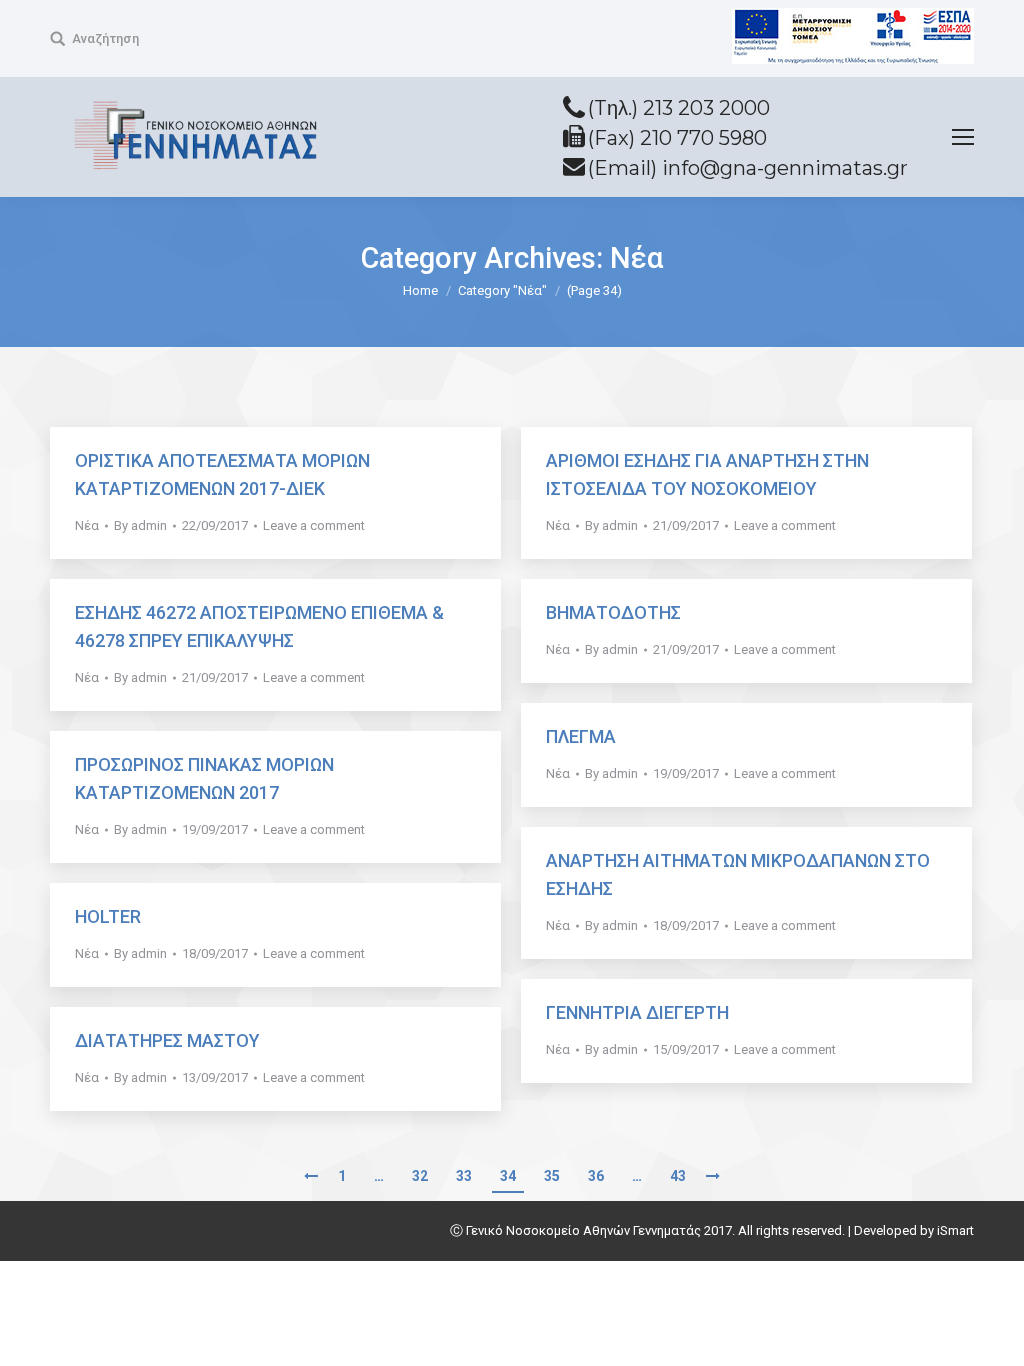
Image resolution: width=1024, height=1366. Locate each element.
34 (508, 1176)
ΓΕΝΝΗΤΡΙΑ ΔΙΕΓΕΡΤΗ (637, 1012)
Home (420, 290)
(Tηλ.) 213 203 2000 (679, 108)
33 (464, 1176)
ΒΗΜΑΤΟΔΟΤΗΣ (613, 612)
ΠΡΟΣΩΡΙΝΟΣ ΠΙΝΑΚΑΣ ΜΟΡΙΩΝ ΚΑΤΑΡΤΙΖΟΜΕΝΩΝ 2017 (204, 778)
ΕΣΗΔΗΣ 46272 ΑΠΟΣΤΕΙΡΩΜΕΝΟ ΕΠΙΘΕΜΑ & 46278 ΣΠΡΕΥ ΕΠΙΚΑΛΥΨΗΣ (259, 626)
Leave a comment (314, 525)
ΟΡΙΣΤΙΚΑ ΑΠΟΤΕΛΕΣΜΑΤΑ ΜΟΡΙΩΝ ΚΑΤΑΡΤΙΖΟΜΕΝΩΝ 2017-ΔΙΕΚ (222, 474)
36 (596, 1176)
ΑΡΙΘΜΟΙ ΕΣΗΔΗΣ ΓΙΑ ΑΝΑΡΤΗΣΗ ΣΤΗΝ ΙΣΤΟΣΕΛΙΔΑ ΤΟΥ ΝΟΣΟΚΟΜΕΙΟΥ (707, 474)
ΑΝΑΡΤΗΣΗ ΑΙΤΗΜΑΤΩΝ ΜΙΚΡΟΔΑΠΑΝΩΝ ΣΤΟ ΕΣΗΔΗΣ (738, 874)
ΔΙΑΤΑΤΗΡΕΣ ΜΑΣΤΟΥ (167, 1040)
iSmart (955, 1230)
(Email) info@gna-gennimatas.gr (748, 168)
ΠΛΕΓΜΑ (581, 736)
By (140, 525)
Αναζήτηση (105, 38)
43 (678, 1176)
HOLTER (108, 916)
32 (420, 1176)
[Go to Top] (992, 1334)
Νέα (87, 525)
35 (552, 1176)
